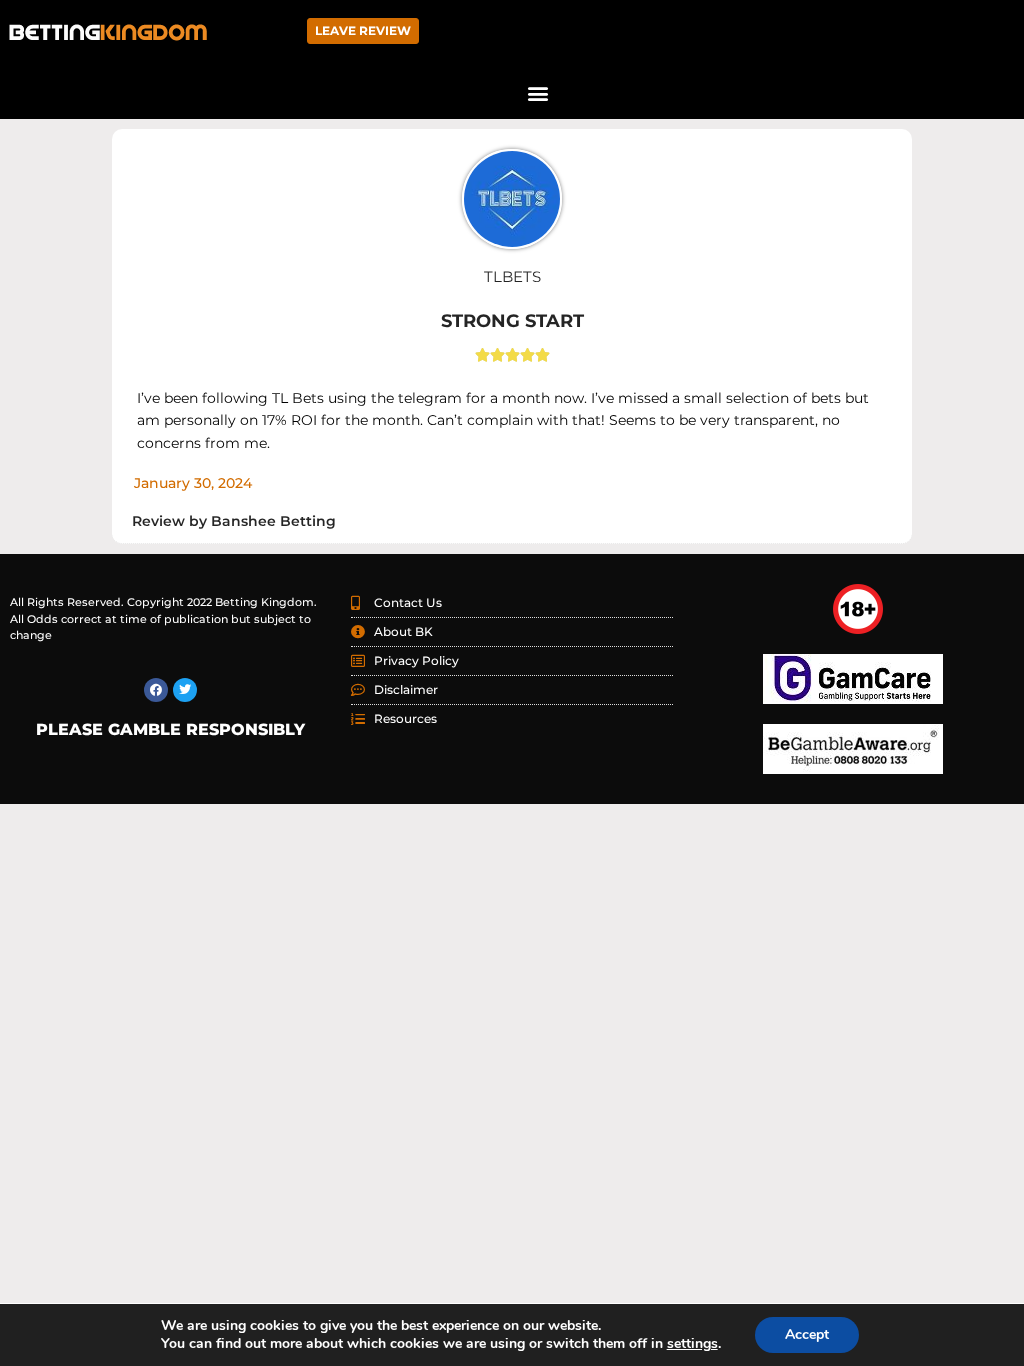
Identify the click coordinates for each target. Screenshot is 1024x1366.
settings (692, 1344)
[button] (537, 92)
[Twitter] (185, 690)
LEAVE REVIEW (363, 30)
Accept (807, 1334)
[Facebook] (156, 690)
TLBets (512, 276)
